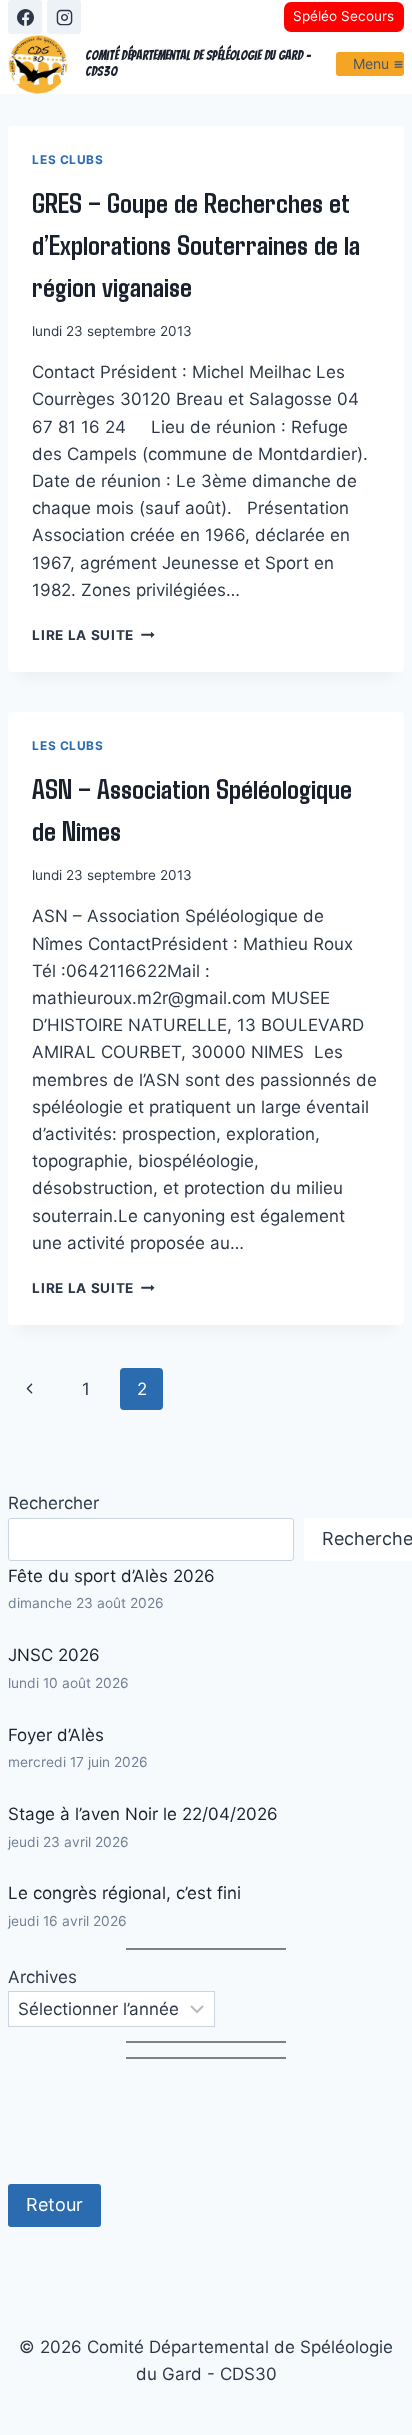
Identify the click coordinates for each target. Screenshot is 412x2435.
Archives (42, 1977)
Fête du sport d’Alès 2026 (111, 1576)
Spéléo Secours (343, 16)
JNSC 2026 (54, 1655)
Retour (54, 2204)
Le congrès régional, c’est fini (124, 1893)
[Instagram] (64, 17)
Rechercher (53, 1503)
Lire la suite (93, 635)
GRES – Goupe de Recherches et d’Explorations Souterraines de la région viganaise (196, 244)
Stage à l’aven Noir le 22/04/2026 (143, 1814)
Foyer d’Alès (56, 1735)
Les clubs (67, 159)
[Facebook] (25, 17)
